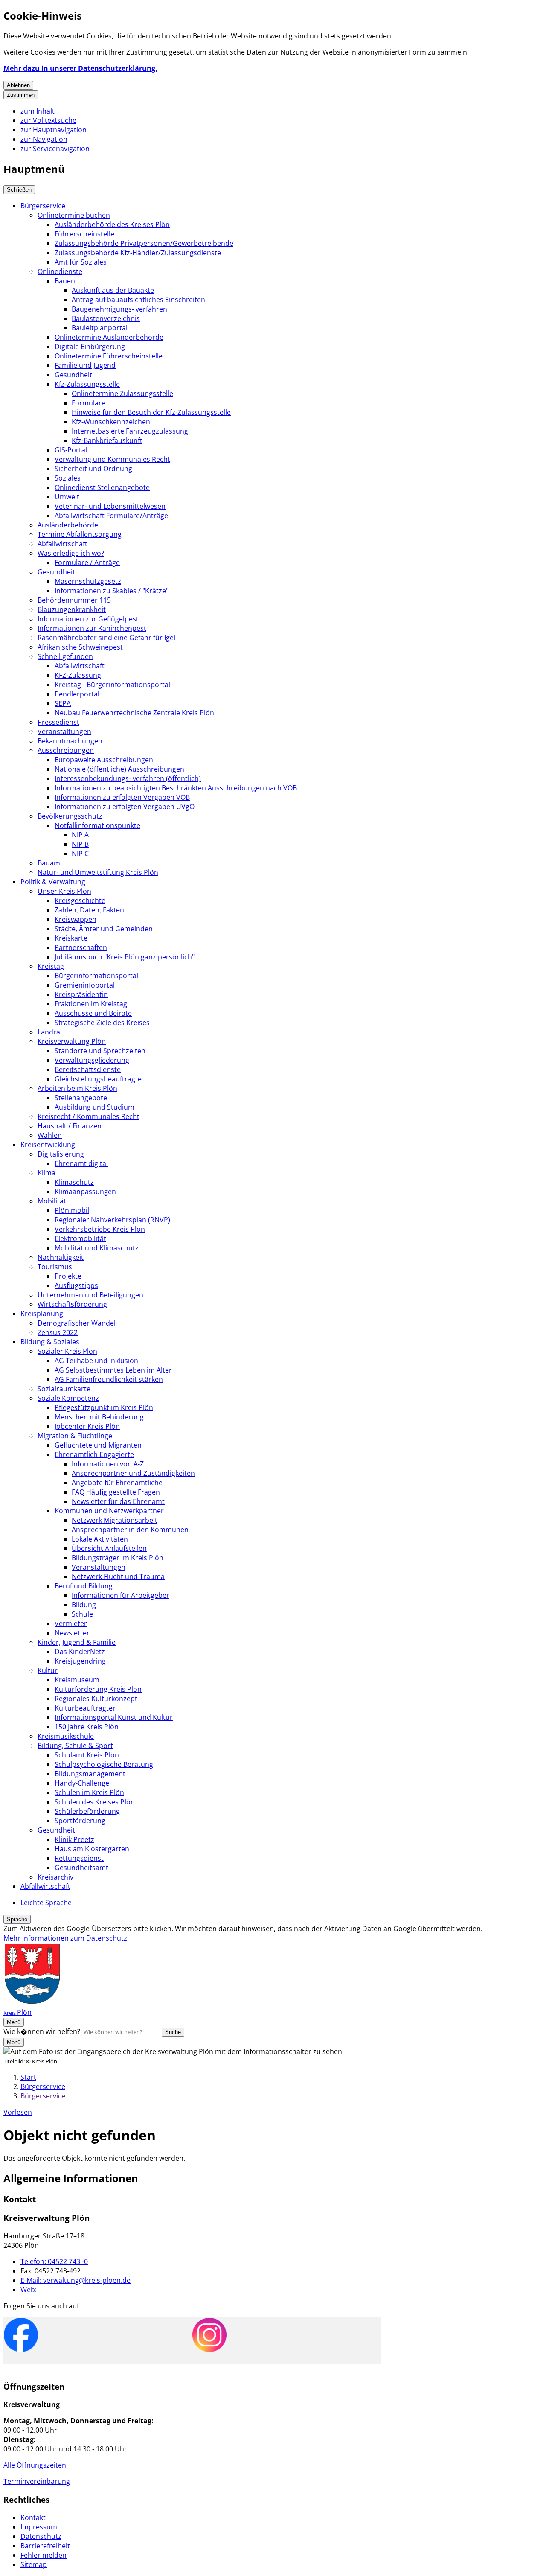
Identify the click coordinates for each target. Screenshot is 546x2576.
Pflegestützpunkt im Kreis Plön (104, 1407)
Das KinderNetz (80, 1652)
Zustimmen (21, 95)
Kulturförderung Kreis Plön (98, 1689)
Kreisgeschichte (80, 900)
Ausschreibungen (66, 750)
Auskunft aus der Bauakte (113, 290)
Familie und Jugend (85, 365)
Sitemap (34, 2564)
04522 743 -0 (54, 2261)
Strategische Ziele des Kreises (102, 1023)
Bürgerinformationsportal (96, 976)
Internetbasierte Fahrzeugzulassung (130, 431)
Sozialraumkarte (64, 1389)
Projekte (68, 1276)
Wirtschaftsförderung (72, 1304)
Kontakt (33, 2518)
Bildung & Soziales (50, 1342)
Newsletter (72, 1633)
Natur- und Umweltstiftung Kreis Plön (98, 872)
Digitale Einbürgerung (90, 347)
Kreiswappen (76, 919)
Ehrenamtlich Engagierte (94, 1454)
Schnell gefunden (65, 656)
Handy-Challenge (82, 1783)
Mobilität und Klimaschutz (97, 1248)
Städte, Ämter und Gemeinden (104, 929)
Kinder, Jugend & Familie (77, 1642)
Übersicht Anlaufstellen (109, 1548)
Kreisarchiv (55, 1877)
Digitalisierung (61, 1154)
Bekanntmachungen (70, 741)
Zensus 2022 (58, 1332)
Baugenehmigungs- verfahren (119, 309)
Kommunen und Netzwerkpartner (109, 1511)
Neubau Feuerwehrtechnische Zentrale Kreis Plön (134, 713)
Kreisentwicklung (48, 1145)
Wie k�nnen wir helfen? (42, 2031)
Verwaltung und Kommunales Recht (112, 459)
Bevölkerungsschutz (70, 816)
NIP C (80, 854)
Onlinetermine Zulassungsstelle (122, 393)
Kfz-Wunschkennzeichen (111, 422)
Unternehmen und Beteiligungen (90, 1295)
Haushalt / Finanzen (70, 1126)
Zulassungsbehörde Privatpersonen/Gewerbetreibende (144, 243)
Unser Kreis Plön (64, 891)
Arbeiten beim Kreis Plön (77, 1088)
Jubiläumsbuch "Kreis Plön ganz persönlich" (125, 957)
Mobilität (52, 1201)
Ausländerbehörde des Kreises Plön (112, 224)
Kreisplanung (42, 1314)
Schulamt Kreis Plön (87, 1755)
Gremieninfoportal (85, 985)
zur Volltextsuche (48, 120)
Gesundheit (73, 375)
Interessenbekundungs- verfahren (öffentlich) (128, 778)
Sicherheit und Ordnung (93, 469)
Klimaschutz (74, 1182)
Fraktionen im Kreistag (91, 1004)
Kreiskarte (71, 938)
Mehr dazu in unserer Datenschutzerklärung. (80, 68)
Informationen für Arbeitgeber (121, 1595)
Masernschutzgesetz (88, 581)
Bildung (84, 1605)
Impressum (39, 2527)
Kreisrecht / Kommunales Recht (89, 1116)
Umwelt (67, 497)
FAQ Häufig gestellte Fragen (116, 1492)
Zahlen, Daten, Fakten (89, 910)
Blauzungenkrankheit (72, 609)
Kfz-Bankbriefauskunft (107, 440)
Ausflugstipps (76, 1285)
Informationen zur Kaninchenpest (92, 628)
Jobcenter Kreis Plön (87, 1426)
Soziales (68, 478)
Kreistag (51, 966)
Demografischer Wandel (77, 1323)
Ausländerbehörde (68, 525)
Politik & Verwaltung (53, 882)
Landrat (50, 1032)
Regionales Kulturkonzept (96, 1699)
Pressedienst (58, 722)
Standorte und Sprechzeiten (100, 1051)
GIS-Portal (71, 450)
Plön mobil (72, 1210)
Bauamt (50, 863)
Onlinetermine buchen (74, 215)
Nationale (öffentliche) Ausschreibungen (119, 769)
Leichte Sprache (46, 1903)
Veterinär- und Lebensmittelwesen (110, 506)
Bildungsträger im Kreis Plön (118, 1558)
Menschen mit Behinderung (99, 1417)
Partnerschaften (81, 947)
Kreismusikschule (66, 1736)
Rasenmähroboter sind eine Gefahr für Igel (106, 638)
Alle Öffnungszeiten (35, 2465)
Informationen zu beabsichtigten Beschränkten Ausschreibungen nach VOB (176, 788)
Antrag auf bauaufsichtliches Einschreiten (138, 300)
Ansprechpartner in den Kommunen (130, 1530)
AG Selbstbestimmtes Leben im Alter (113, 1370)
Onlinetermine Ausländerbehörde (109, 337)
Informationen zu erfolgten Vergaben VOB (122, 797)
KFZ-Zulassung (78, 675)
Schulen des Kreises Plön (95, 1802)
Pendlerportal (77, 694)
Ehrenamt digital (81, 1163)
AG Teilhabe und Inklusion (96, 1361)
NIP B (80, 844)
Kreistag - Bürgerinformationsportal (112, 685)
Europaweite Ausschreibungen (104, 760)
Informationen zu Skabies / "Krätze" (112, 591)
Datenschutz (41, 2536)
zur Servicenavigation (55, 149)
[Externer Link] (21, 2336)
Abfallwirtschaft (62, 544)
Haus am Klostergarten (92, 1849)
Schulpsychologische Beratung (104, 1764)
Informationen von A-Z (108, 1464)
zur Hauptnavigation (54, 130)
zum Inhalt (38, 111)
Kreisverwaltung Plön (72, 1041)
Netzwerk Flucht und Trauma (118, 1576)
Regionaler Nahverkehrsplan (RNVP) (112, 1220)
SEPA (63, 703)
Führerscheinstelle (84, 234)
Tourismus (55, 1267)
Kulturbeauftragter (85, 1708)
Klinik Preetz (74, 1839)
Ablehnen (18, 85)
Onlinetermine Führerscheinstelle (109, 356)
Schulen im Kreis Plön (89, 1792)
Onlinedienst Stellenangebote (102, 487)
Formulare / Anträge (87, 562)
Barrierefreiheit (45, 2546)
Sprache (17, 1919)
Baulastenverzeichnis (106, 318)
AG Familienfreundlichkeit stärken (109, 1379)
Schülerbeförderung (87, 1811)
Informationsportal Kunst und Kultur (114, 1717)
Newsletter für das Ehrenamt (118, 1501)
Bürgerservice (43, 206)
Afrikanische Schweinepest (80, 647)
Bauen (65, 281)
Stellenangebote (81, 1098)
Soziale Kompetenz (68, 1398)
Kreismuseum (77, 1680)
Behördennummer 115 (74, 600)
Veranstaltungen (64, 731)
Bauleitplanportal (100, 328)
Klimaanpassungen (85, 1192)
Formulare (89, 403)
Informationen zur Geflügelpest (88, 619)
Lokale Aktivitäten (100, 1539)
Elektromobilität (80, 1238)
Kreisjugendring (80, 1661)
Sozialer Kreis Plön (67, 1351)
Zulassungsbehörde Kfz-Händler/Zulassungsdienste (138, 253)
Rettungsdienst (79, 1858)
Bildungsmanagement (90, 1774)
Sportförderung (80, 1821)
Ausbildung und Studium (94, 1107)
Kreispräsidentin (81, 994)
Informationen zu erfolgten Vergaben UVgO (125, 807)
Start (28, 2077)
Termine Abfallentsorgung (80, 534)
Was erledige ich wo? (71, 553)
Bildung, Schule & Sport (75, 1746)
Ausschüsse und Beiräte (93, 1013)
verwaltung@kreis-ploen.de (76, 2280)
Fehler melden (44, 2555)
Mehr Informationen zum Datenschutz (65, 1938)
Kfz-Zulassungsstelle (87, 384)
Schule (82, 1614)
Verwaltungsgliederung (92, 1060)
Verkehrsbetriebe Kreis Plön (100, 1229)
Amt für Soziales (81, 262)
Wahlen (50, 1135)
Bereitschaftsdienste (88, 1069)
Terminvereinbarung (37, 2481)
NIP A (80, 835)
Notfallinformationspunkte (97, 825)
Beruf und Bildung (84, 1586)
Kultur (48, 1670)
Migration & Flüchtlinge (75, 1436)
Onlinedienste (60, 271)
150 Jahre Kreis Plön (87, 1727)
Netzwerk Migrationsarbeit (115, 1520)
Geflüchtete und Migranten (98, 1445)
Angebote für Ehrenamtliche (117, 1483)
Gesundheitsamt (81, 1868)
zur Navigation (44, 139)
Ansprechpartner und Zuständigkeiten (133, 1473)
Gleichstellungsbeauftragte (98, 1079)
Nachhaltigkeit (61, 1257)
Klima (46, 1173)
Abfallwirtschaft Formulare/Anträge (111, 516)
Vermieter (71, 1623)
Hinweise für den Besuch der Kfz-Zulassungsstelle (151, 412)
